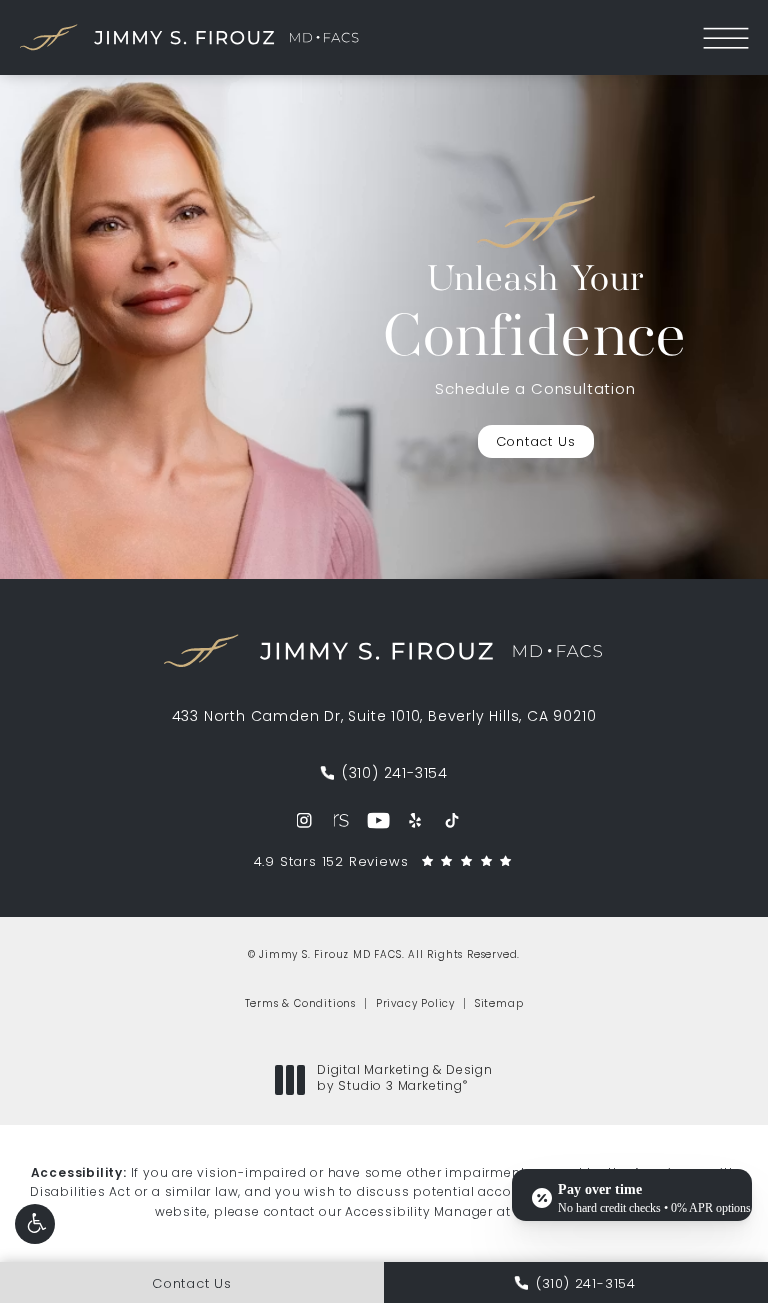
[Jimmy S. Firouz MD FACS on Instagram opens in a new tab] (304, 820)
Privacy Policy (415, 1004)
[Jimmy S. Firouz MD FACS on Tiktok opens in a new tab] (452, 820)
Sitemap (499, 1004)
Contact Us (536, 442)
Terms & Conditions (300, 1004)
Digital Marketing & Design (404, 1080)
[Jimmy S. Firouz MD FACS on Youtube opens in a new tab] (378, 820)
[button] (35, 1224)
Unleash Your (535, 317)
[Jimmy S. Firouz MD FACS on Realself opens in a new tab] (341, 820)
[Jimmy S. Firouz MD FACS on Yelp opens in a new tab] (415, 820)
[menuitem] (304, 820)
